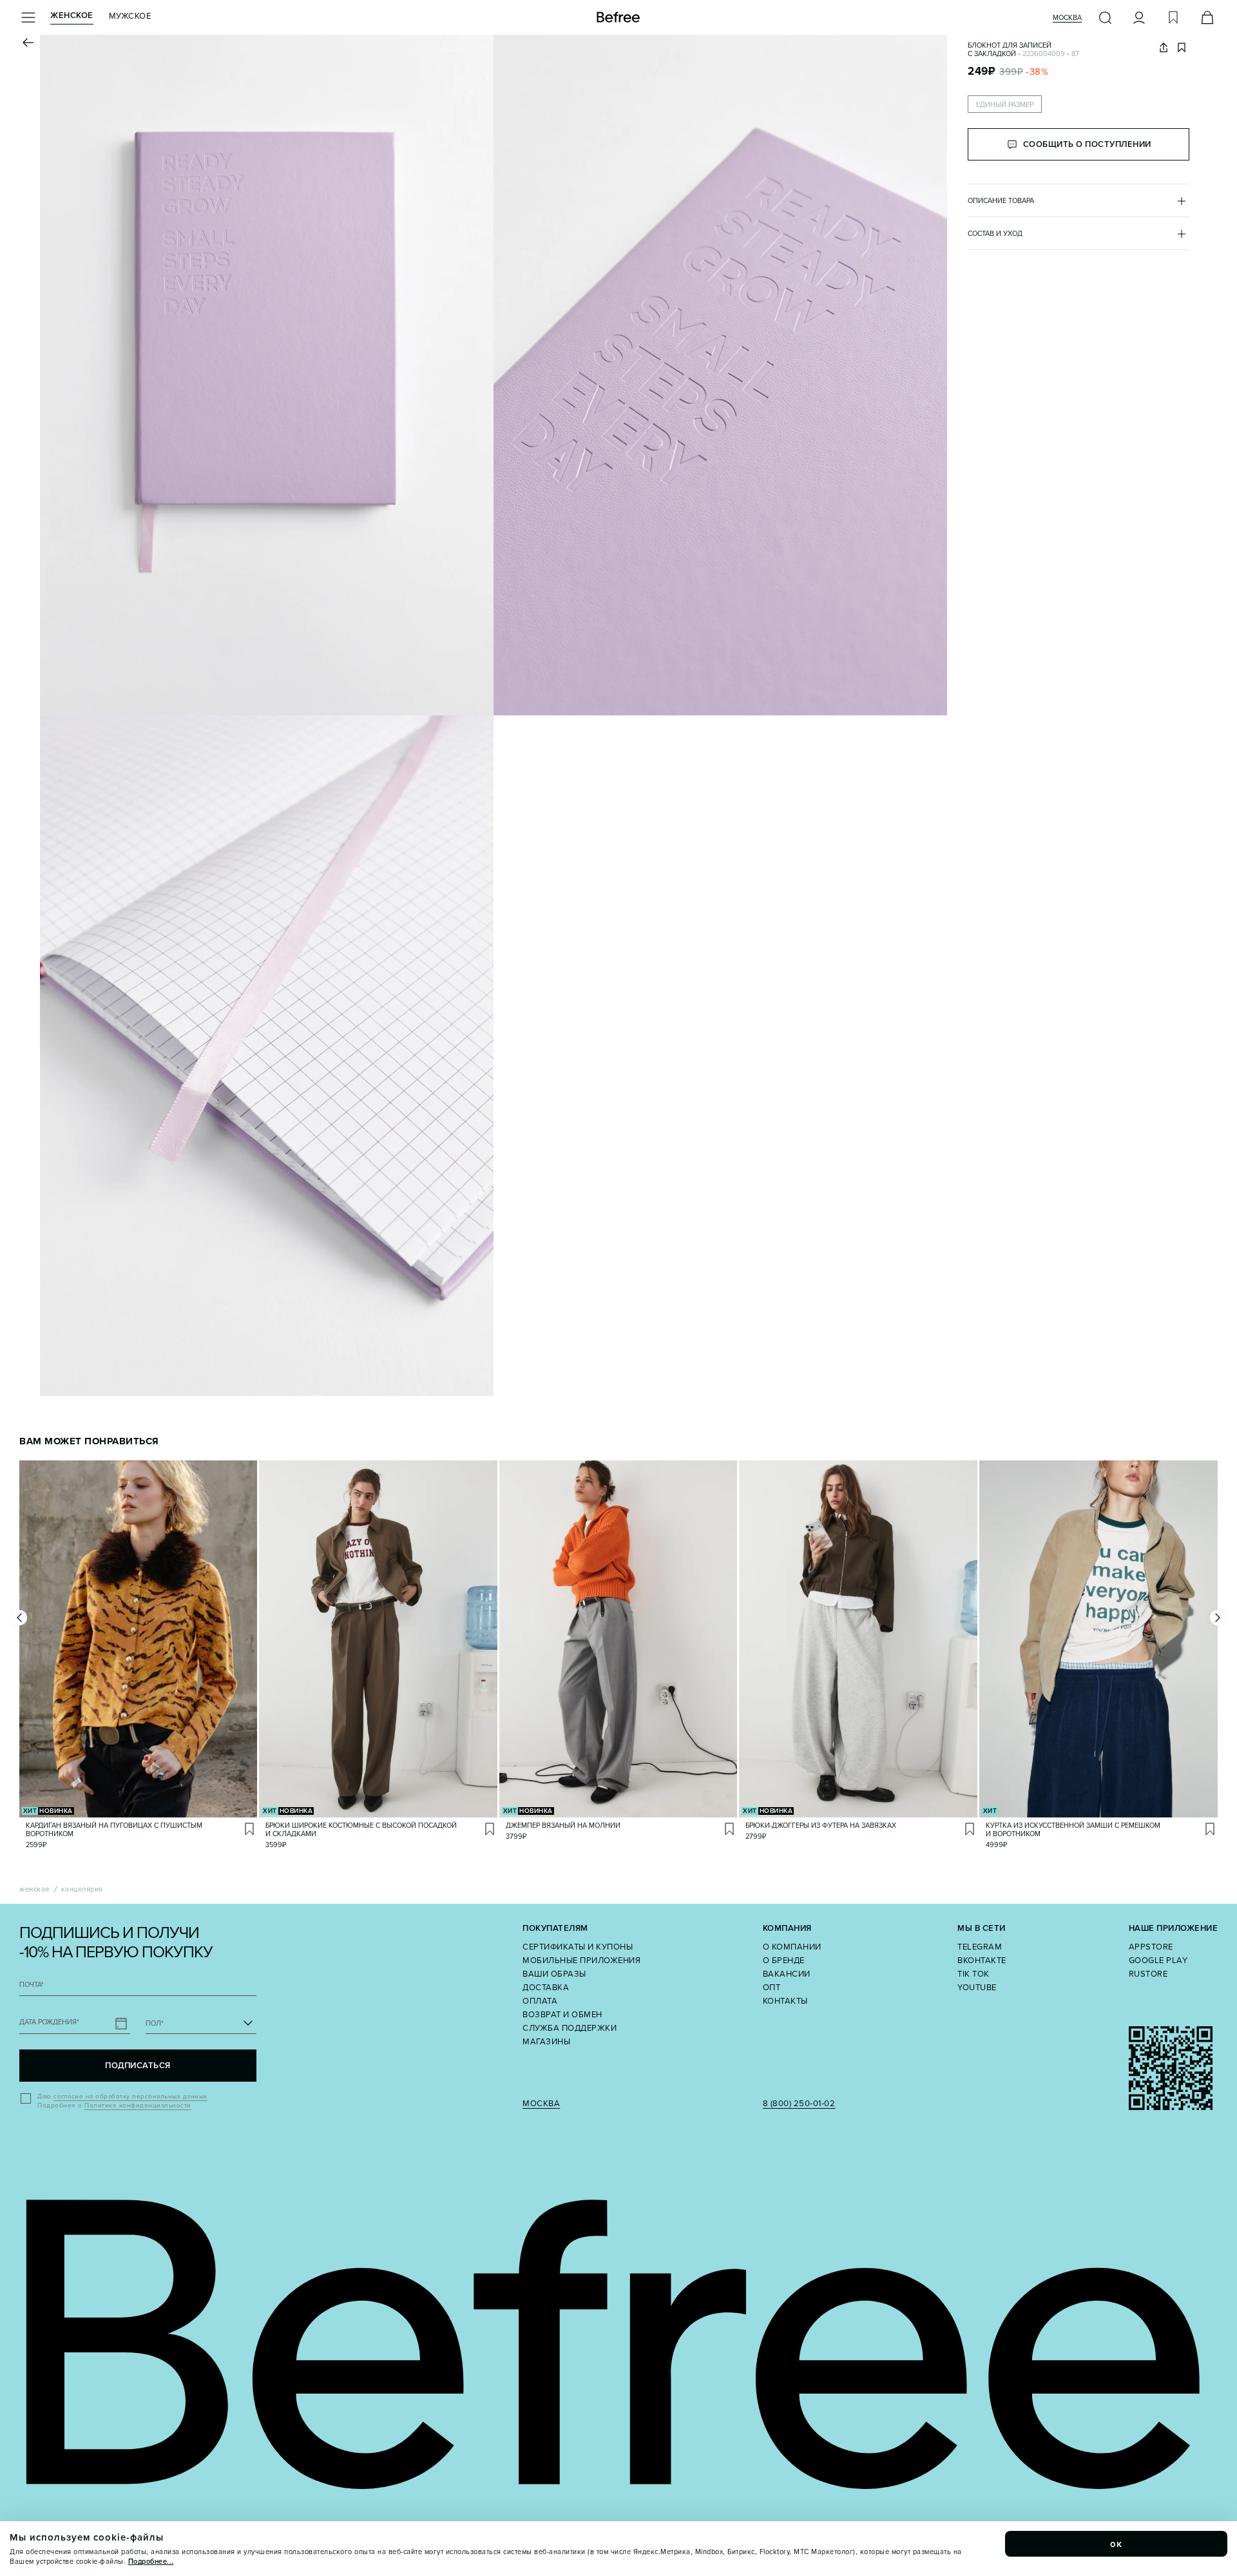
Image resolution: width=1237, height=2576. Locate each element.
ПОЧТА (32, 1985)
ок (1117, 2544)
